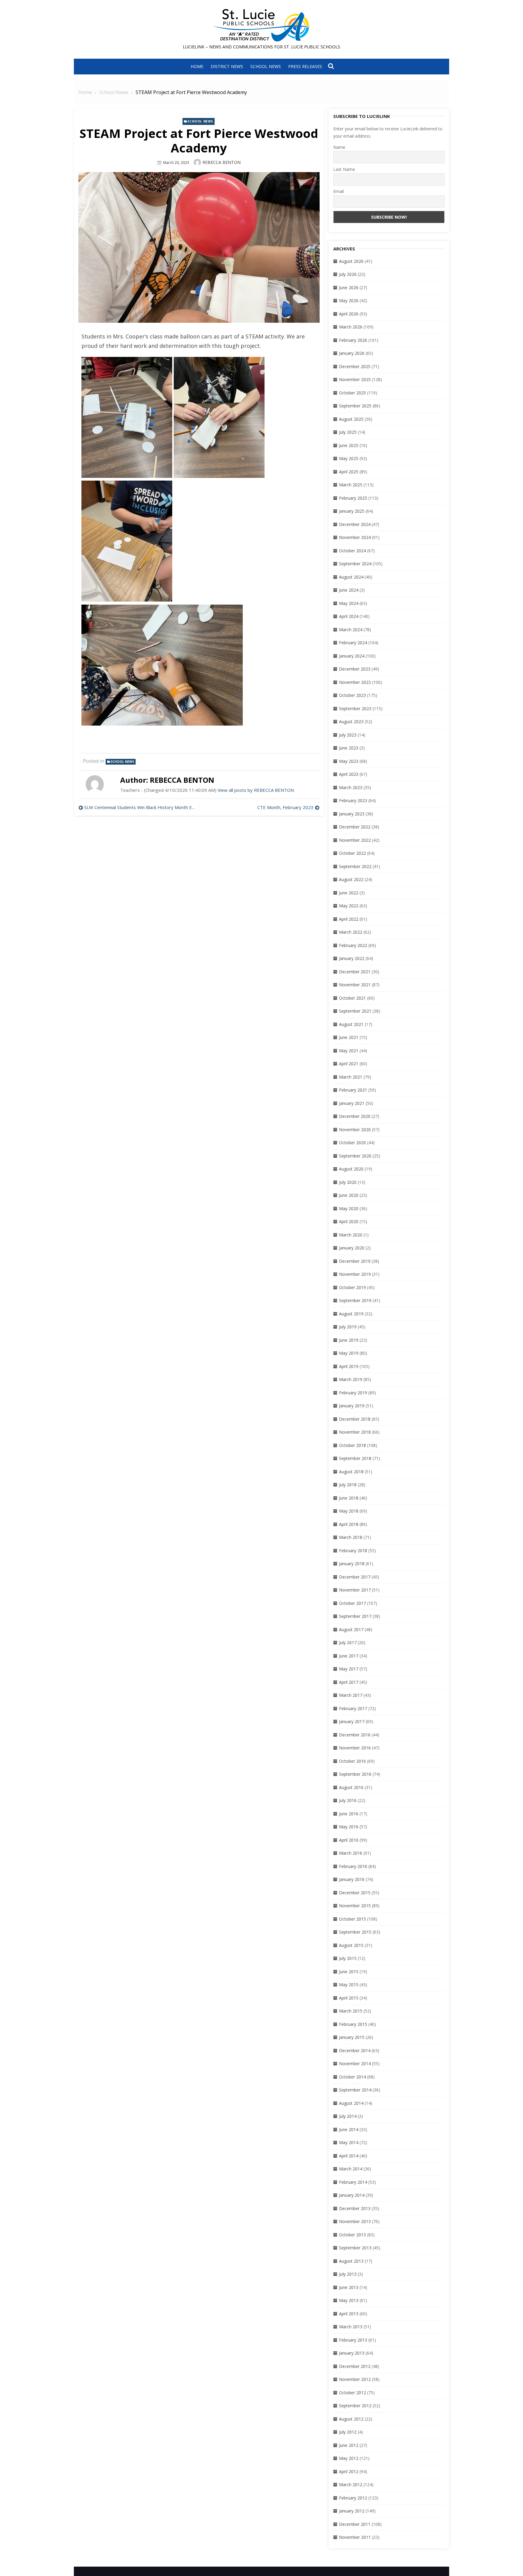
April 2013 (349, 2314)
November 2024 (355, 537)
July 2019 (348, 1327)
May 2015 (349, 1985)
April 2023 (349, 774)
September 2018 (355, 1458)
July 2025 (348, 432)
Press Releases (305, 66)
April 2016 (349, 1840)
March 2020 (351, 1235)
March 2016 (351, 1853)
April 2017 (349, 1682)
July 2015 (348, 1958)
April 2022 (349, 919)
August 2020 (351, 1169)
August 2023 (351, 722)
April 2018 (349, 1524)
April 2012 (349, 2472)
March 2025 (351, 485)
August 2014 (351, 2103)
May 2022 (349, 906)
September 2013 (355, 2248)
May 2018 (349, 1511)
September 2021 (355, 1011)
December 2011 (355, 2524)
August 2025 (351, 419)
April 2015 (349, 1998)
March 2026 (351, 327)
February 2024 (353, 643)
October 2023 (352, 695)
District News (227, 66)
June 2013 (349, 2287)
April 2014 (349, 2156)
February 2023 (353, 800)
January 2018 (352, 1564)
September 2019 (355, 1300)
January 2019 (352, 1406)
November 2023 (355, 682)
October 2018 (352, 1445)
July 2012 (348, 2432)
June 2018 (349, 1498)
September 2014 (355, 2090)
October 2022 (352, 853)
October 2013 (352, 2235)
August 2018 (351, 1472)
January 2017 (352, 1721)
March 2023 (351, 787)
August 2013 (351, 2261)
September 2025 (355, 406)
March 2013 (351, 2327)
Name (339, 147)
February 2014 (353, 2182)
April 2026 (349, 314)
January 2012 (352, 2511)
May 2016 (349, 1827)
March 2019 (351, 1379)
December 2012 (355, 2366)
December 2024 (355, 524)
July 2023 (348, 735)
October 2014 (352, 2077)
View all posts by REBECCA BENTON (256, 790)
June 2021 (349, 1037)
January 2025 (352, 511)
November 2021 (355, 985)
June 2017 (349, 1656)
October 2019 (352, 1287)
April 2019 (349, 1366)
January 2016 (352, 1879)
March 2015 (351, 2011)
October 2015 (352, 1919)
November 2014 (355, 2063)
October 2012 (352, 2393)
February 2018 (353, 1551)
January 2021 (352, 1103)
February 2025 (353, 498)
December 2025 (355, 366)
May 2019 (349, 1353)
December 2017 (355, 1577)
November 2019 (355, 1274)
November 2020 (355, 1130)
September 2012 (355, 2406)
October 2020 (352, 1143)
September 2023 (355, 708)
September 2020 (355, 1156)
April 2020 (349, 1221)
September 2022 (355, 866)
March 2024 (351, 630)
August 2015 (351, 1945)
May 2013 (349, 2300)
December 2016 (355, 1735)
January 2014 (352, 2195)
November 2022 (355, 840)
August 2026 (351, 261)
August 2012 (351, 2419)
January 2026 (352, 353)
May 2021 (349, 1051)
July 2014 (348, 2116)
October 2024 (352, 551)
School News (266, 66)
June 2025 (349, 445)
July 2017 (348, 1642)
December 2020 (355, 1116)
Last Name (344, 169)
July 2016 (348, 1800)
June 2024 (349, 590)
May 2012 (349, 2458)
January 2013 (352, 2353)
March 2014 (351, 2169)
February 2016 (353, 1866)
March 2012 (351, 2485)
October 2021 (352, 998)
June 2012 (349, 2445)
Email (339, 191)
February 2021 (353, 1090)
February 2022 (353, 945)
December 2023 (355, 669)
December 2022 (355, 827)
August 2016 (351, 1787)
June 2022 (349, 893)
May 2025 (349, 458)
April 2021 (349, 1064)
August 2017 (351, 1629)
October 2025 (352, 393)
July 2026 (348, 274)
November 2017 (355, 1590)
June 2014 (349, 2129)
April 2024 (349, 616)
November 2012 (355, 2379)
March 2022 (351, 932)
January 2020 (352, 1248)
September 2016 (355, 1774)
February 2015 (353, 2024)
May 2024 (349, 603)
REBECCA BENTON (222, 162)
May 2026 (349, 300)
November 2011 (355, 2537)
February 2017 (353, 1708)
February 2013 (353, 2340)
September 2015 (355, 1932)
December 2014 (355, 2050)
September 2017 (355, 1616)
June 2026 (349, 287)
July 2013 (348, 2274)
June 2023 (349, 748)
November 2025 (355, 379)
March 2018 (351, 1537)
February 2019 (353, 1393)
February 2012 (353, 2498)
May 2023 (349, 761)
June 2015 (349, 1972)
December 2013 (355, 2208)
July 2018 (348, 1485)
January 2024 (352, 656)
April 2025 (349, 472)
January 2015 (352, 2037)
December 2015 (355, 1893)
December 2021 (355, 972)
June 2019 (349, 1340)
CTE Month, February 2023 (285, 807)
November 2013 (355, 2221)
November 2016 (355, 1748)
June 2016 (349, 1814)
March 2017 (351, 1695)
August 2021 (351, 1024)
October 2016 (352, 1761)
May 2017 (349, 1669)
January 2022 (352, 958)
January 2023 (352, 814)
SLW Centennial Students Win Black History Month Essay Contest (140, 807)
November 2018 (355, 1432)
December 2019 (355, 1261)
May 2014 (349, 2142)
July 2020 (348, 1182)
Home (197, 66)
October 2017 (352, 1603)
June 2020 (349, 1195)
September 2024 (355, 564)
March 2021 (351, 1077)
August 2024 (351, 577)
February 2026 (353, 340)
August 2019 (351, 1314)
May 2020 (349, 1208)
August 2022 (351, 879)
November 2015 (355, 1906)
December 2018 (355, 1419)
